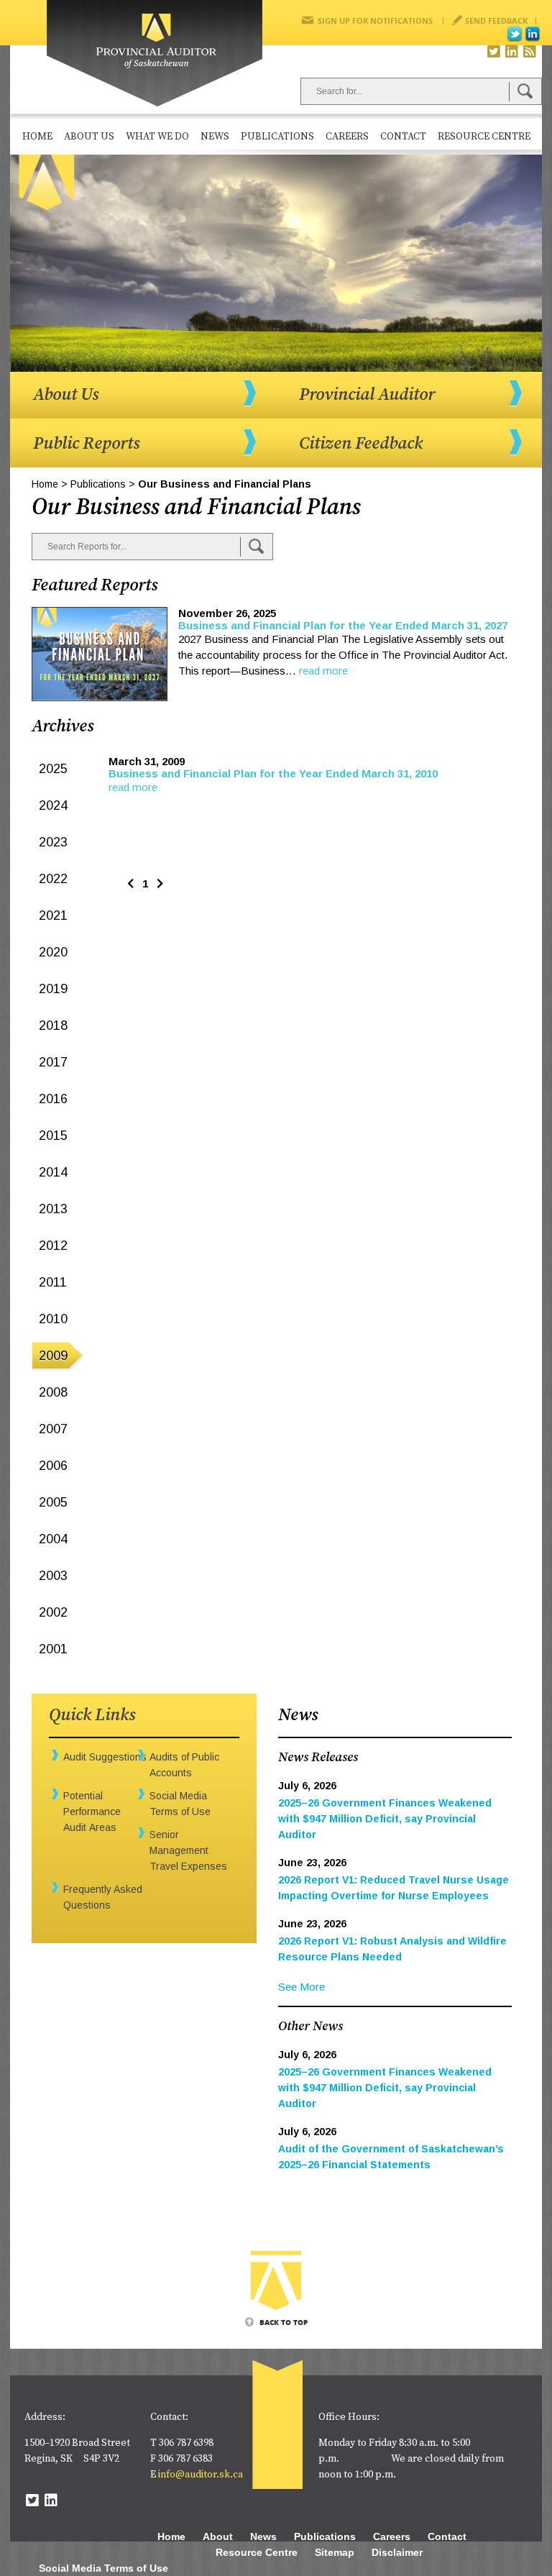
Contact (403, 137)
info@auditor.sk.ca (201, 2475)
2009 (53, 1356)
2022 (53, 879)
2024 (53, 805)
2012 (53, 1246)
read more (323, 671)
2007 (53, 1429)
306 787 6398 (186, 2443)
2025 (53, 769)
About (218, 2536)
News (215, 137)
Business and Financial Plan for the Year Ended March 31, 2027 (343, 625)
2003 (53, 1576)
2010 (53, 1319)
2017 (53, 1062)
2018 (53, 1026)
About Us (89, 137)
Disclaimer (397, 2552)
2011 (53, 1282)
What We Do (157, 137)
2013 (53, 1209)
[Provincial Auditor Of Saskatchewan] (155, 54)
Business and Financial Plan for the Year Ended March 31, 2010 (273, 773)
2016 (53, 1099)
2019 (53, 989)
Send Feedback (496, 20)
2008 (53, 1392)
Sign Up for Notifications (375, 20)
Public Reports (86, 444)
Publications (277, 137)
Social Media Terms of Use (103, 2568)
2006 (53, 1466)
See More (302, 1987)
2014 (53, 1172)
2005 (53, 1502)
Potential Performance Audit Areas (92, 1812)
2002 (53, 1612)
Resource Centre (484, 137)
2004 (53, 1539)
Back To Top (284, 2322)
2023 (53, 842)
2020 (53, 952)
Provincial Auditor (367, 395)
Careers (347, 137)
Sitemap (335, 2552)
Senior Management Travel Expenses (188, 1850)
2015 (53, 1136)
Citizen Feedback (361, 444)
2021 (53, 915)
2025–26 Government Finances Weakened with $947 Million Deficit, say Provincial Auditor (385, 1819)
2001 (53, 1649)
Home (37, 137)
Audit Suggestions (105, 1757)
